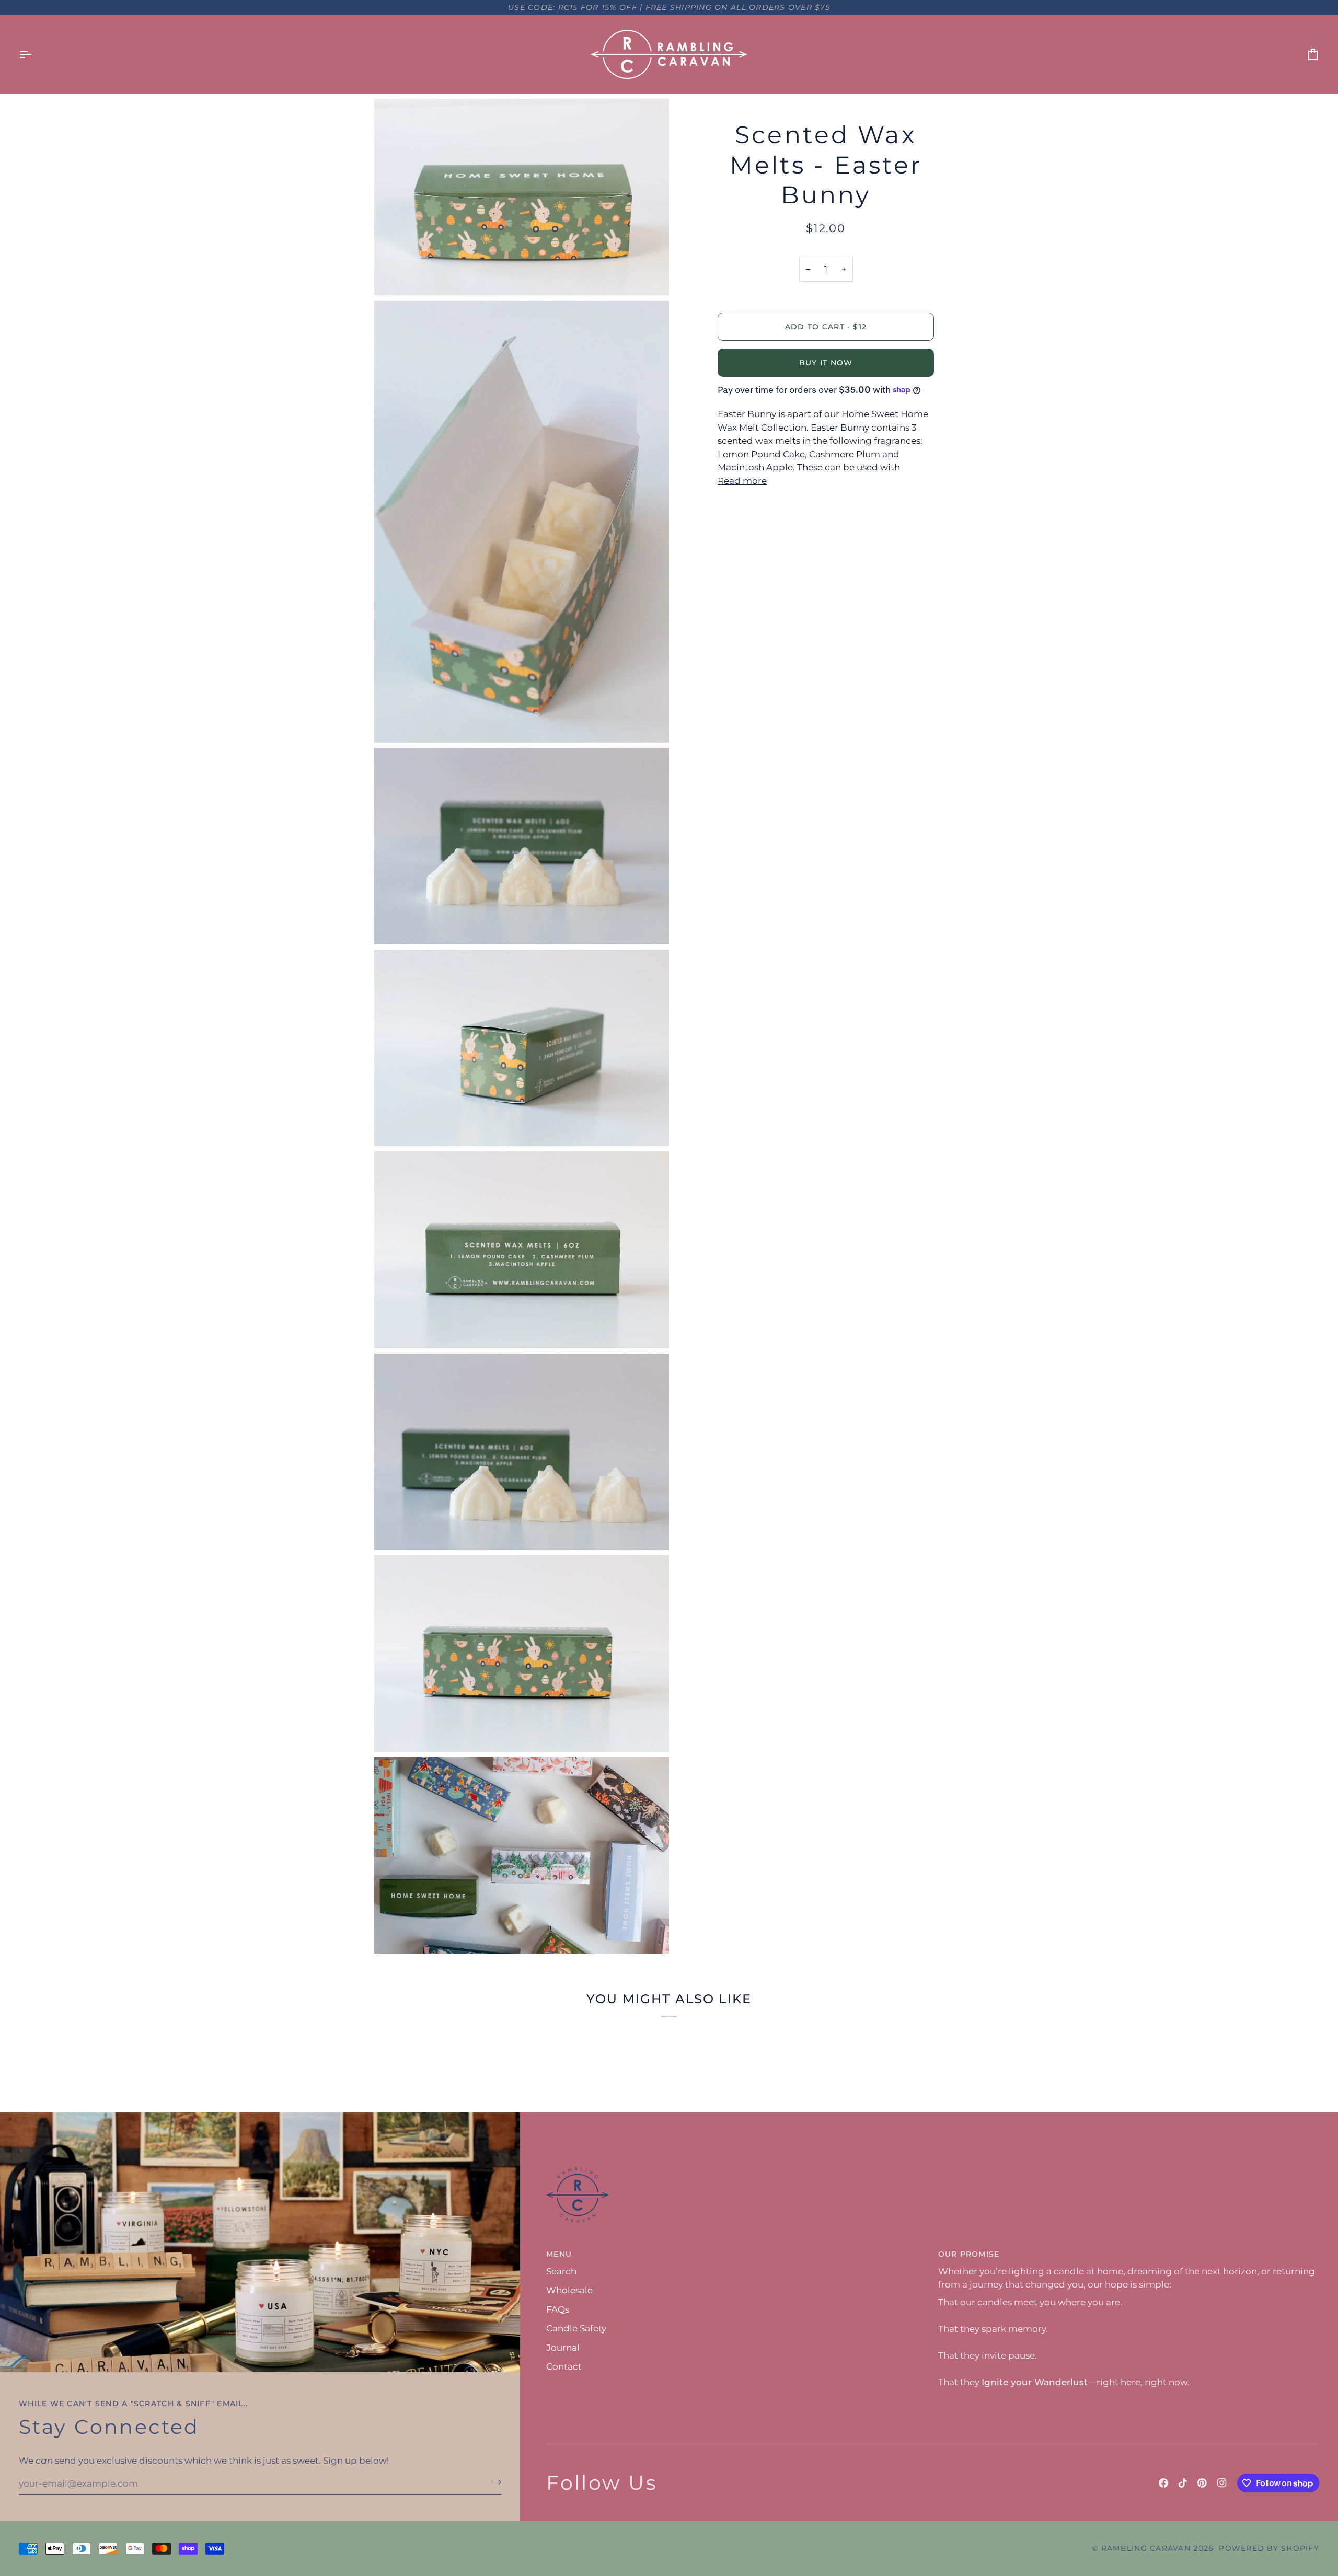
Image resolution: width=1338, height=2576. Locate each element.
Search (561, 2271)
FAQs (558, 2309)
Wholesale (569, 2290)
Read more (742, 481)
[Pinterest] (1202, 2483)
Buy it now (826, 363)
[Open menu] (34, 54)
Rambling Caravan (1146, 2548)
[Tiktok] (1183, 2483)
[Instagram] (1222, 2483)
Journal (563, 2348)
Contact (564, 2366)
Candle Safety (576, 2328)
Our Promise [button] (969, 2254)
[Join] (493, 2482)
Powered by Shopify (1269, 2548)
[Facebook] (1163, 2483)
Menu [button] (559, 2254)
